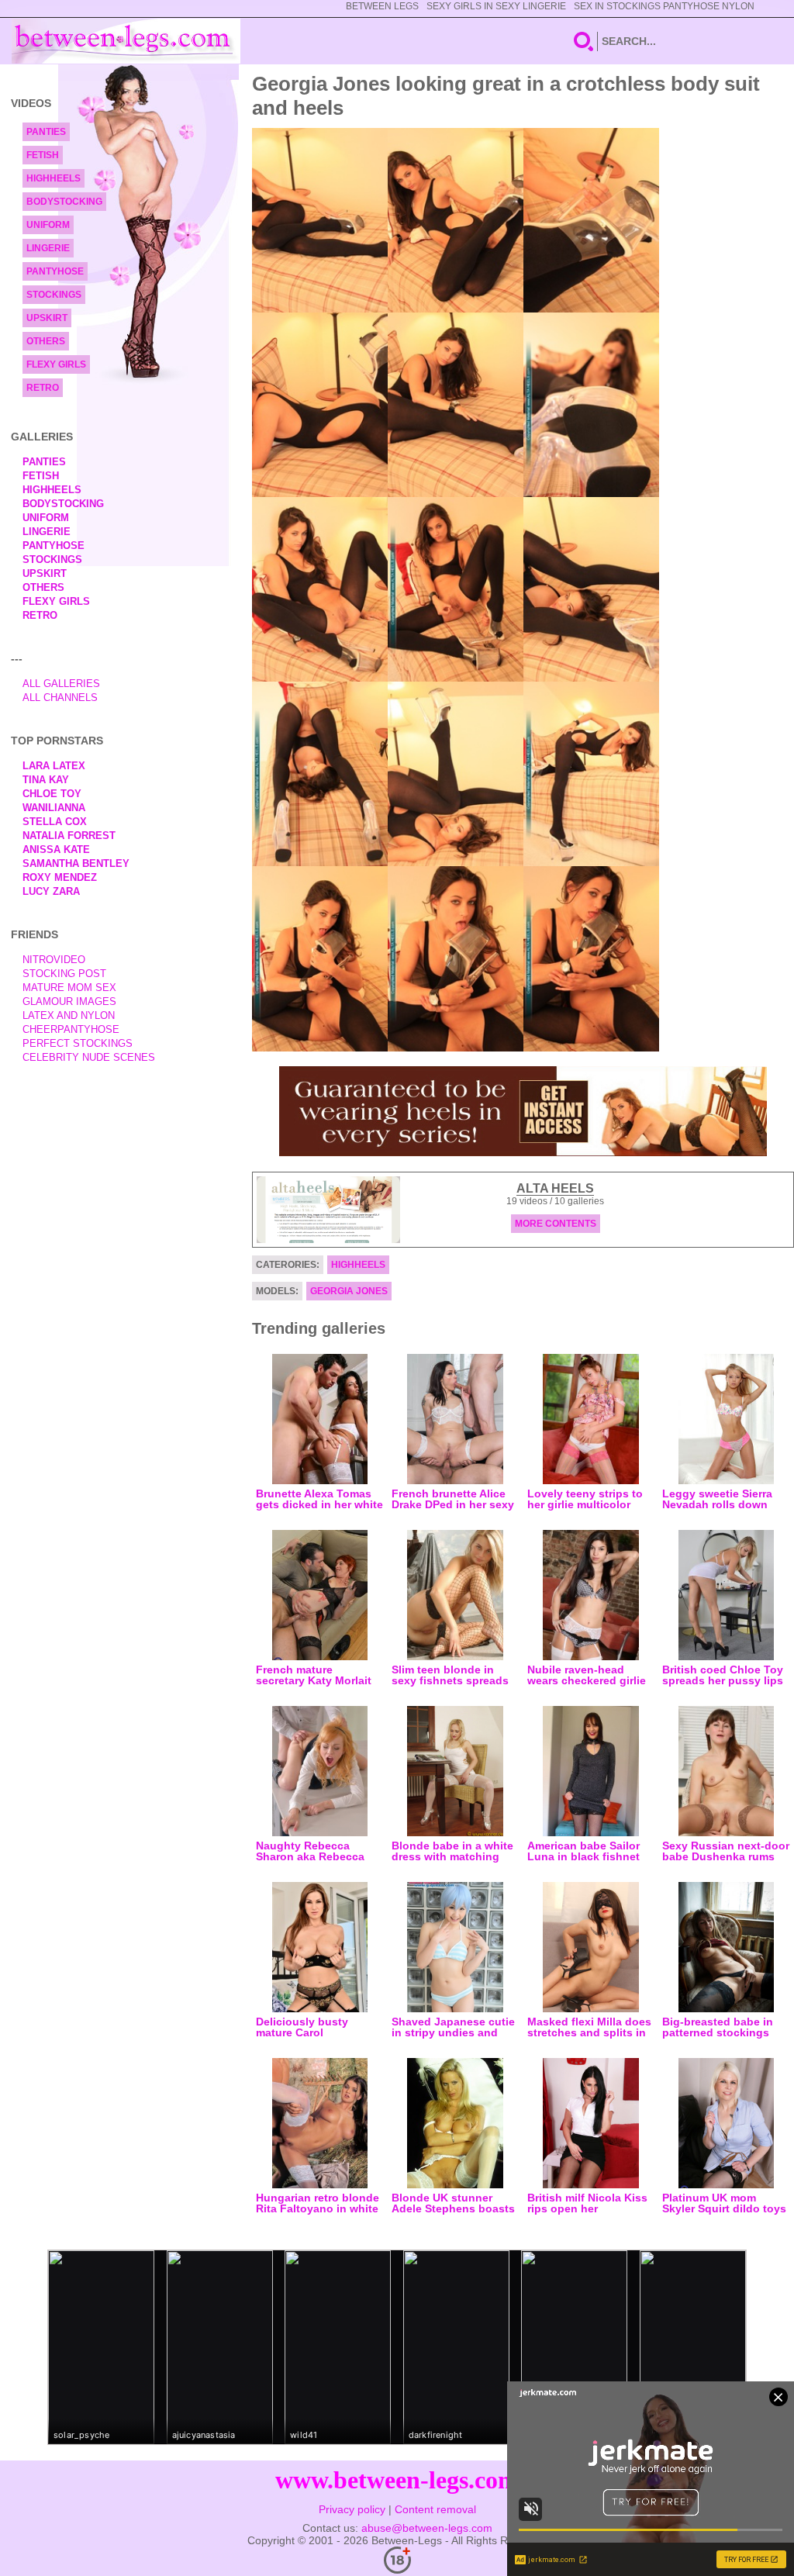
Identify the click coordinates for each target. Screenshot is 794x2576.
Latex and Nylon (69, 1015)
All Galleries (61, 684)
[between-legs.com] (126, 41)
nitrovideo (54, 960)
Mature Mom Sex (69, 988)
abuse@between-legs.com (427, 2528)
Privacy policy (352, 2509)
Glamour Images (69, 1001)
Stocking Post (64, 974)
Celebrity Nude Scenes (89, 1057)
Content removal (435, 2509)
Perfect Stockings (78, 1043)
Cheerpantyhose (71, 1029)
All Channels (60, 698)
